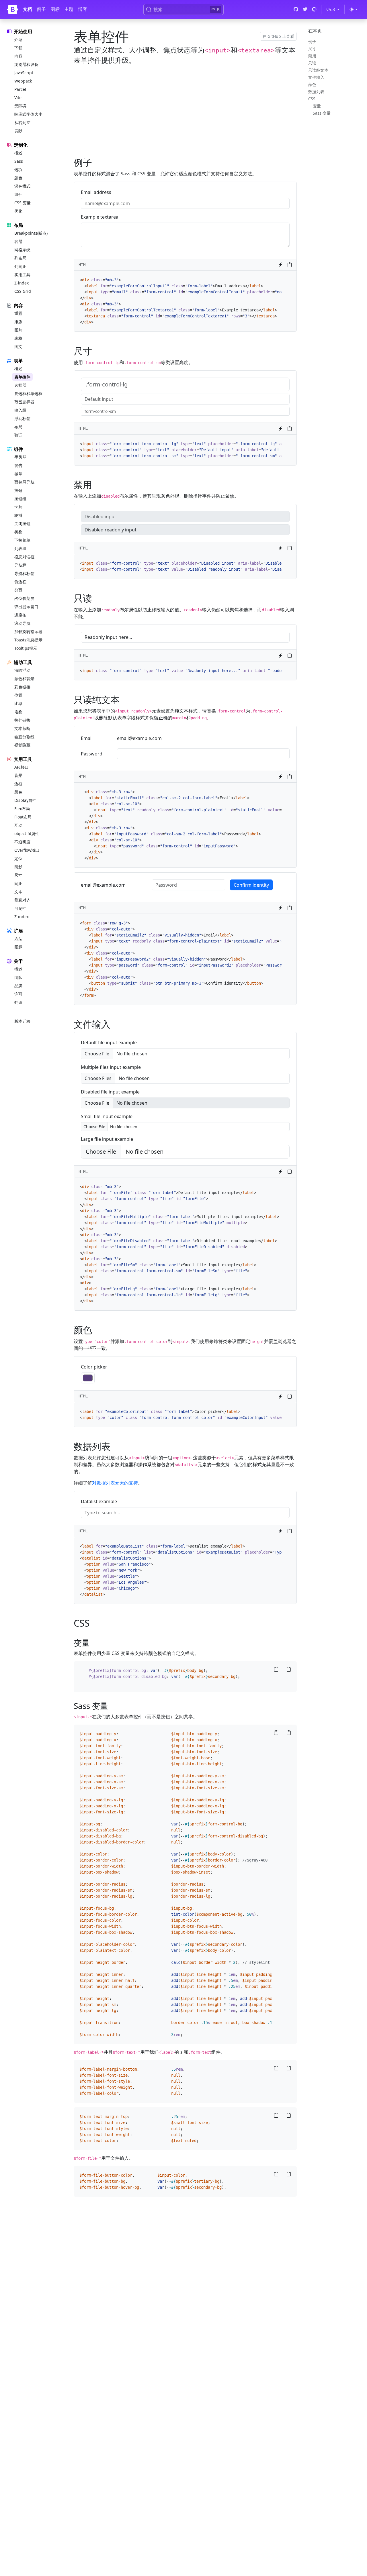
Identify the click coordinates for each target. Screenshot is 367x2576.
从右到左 (22, 122)
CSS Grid (23, 291)
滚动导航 (22, 623)
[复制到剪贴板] (290, 265)
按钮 (18, 490)
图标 (55, 9)
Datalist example (99, 1501)
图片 (18, 330)
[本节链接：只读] (96, 598)
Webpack (23, 81)
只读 (312, 63)
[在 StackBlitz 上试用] (280, 265)
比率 (18, 703)
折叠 (18, 532)
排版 (18, 322)
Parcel (20, 89)
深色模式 (22, 186)
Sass (19, 161)
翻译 (18, 1002)
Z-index (22, 283)
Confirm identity (251, 885)
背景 (18, 775)
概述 (18, 153)
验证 (18, 435)
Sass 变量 (322, 113)
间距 (18, 883)
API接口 (22, 767)
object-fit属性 (27, 834)
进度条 (20, 615)
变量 (317, 106)
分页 (18, 590)
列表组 (20, 548)
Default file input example (109, 1042)
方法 (18, 939)
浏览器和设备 (26, 64)
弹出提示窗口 (26, 607)
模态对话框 (24, 557)
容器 (18, 241)
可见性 (20, 908)
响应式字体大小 (28, 114)
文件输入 (316, 77)
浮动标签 (22, 418)
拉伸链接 (22, 720)
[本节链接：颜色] (96, 1330)
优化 (18, 211)
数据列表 (316, 92)
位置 (18, 695)
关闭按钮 (22, 524)
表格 (18, 338)
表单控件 (22, 377)
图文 (18, 346)
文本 (18, 892)
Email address (96, 192)
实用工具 (22, 275)
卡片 (18, 507)
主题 (69, 9)
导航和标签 (24, 573)
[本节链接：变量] (93, 1643)
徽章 (18, 474)
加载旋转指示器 (28, 632)
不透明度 (22, 842)
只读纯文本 (318, 70)
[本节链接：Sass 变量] (112, 1706)
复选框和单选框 (28, 393)
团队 (18, 977)
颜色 (18, 178)
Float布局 (23, 817)
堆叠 (18, 712)
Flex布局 (22, 809)
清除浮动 (22, 670)
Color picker (94, 1367)
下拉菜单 (22, 540)
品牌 (18, 986)
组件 (18, 194)
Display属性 (25, 800)
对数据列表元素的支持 (115, 1483)
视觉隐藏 (22, 745)
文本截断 (22, 728)
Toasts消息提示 (28, 640)
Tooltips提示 (26, 648)
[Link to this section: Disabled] (98, 485)
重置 (18, 313)
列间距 (20, 266)
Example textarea (100, 217)
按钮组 (20, 499)
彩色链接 (22, 687)
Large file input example (107, 1139)
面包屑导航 (24, 482)
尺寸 (18, 875)
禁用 (312, 56)
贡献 (18, 131)
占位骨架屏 (24, 598)
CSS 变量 (23, 203)
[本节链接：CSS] (94, 1623)
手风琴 (20, 457)
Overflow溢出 (27, 850)
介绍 (18, 39)
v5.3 (334, 9)
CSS (312, 99)
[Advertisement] (185, 110)
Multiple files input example (111, 1067)
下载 (18, 48)
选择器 (20, 385)
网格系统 (22, 250)
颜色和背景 (24, 679)
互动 (18, 825)
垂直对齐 (22, 900)
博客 (83, 9)
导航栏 (20, 565)
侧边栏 (20, 582)
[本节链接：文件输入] (114, 1024)
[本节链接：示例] (96, 162)
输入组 (20, 410)
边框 (18, 784)
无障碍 (20, 106)
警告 (18, 465)
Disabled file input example (110, 1092)
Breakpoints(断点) (31, 233)
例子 (41, 9)
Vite (18, 98)
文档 (28, 9)
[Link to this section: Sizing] (98, 351)
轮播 (18, 515)
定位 (18, 858)
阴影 (18, 867)
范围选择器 (24, 402)
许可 (18, 994)
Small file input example (107, 1116)
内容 (18, 56)
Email (87, 738)
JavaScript (24, 73)
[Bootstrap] (13, 9)
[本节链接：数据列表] (114, 1446)
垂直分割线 (24, 737)
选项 (18, 169)
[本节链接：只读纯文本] (123, 699)
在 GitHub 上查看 (278, 36)
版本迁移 (22, 1021)
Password (92, 754)
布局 (18, 427)
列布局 (20, 258)
